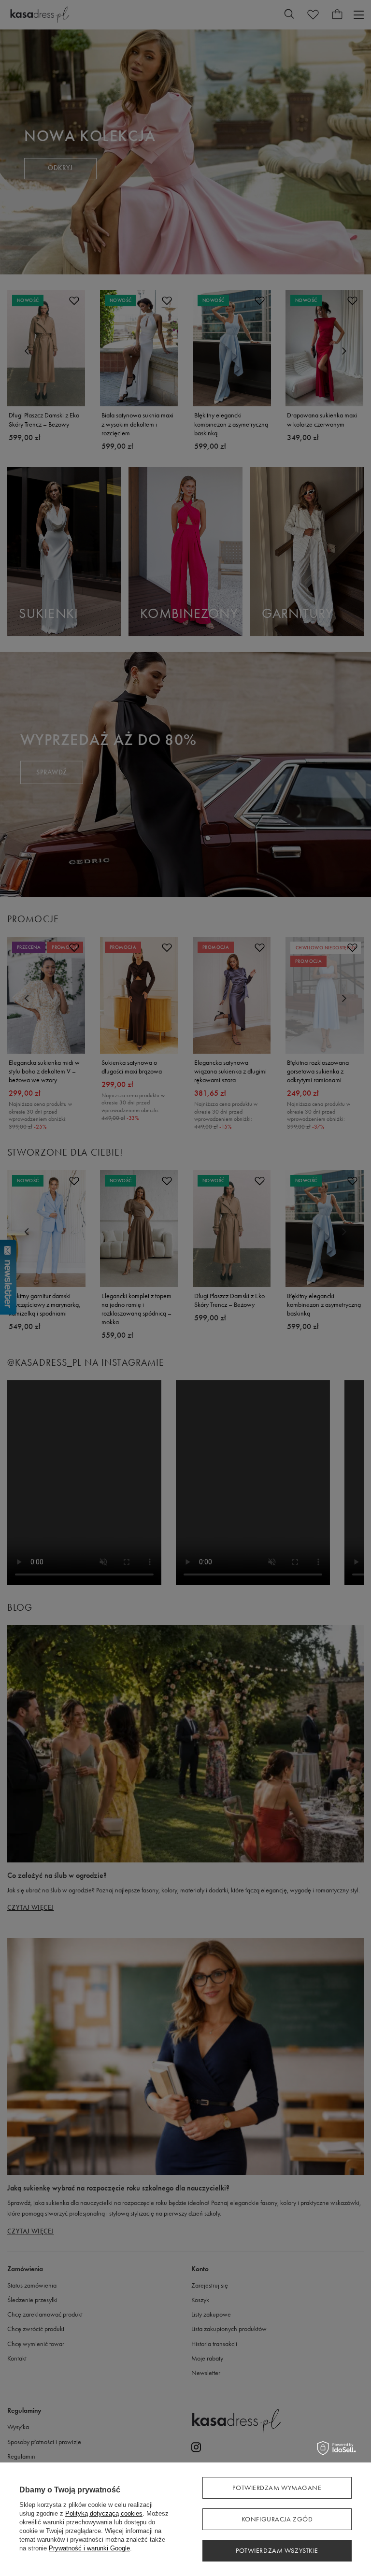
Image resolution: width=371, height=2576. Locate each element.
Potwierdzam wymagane (277, 2488)
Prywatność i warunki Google (89, 2548)
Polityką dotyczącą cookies (104, 2513)
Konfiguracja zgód (277, 2519)
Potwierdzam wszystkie (277, 2551)
